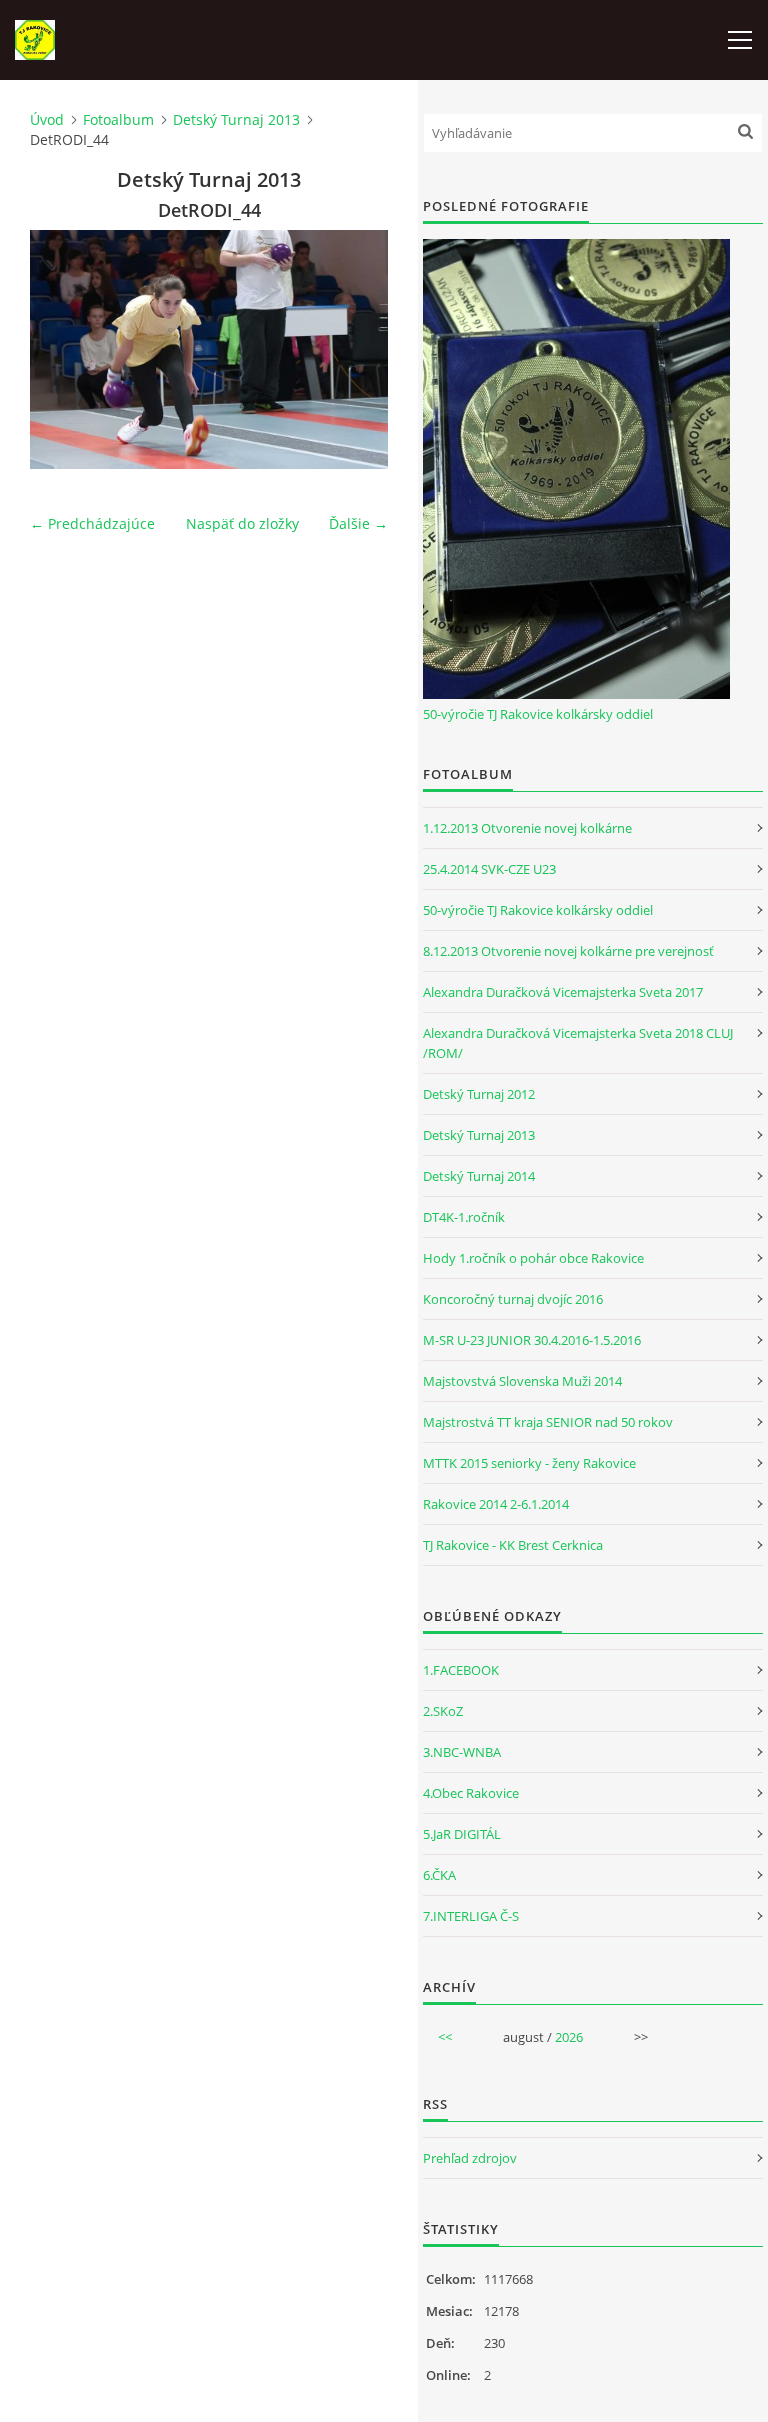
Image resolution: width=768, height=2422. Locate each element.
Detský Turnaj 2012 (479, 1094)
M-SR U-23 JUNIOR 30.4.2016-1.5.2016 (532, 1340)
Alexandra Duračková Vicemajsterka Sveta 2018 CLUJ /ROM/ (578, 1043)
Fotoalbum (118, 119)
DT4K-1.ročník (464, 1217)
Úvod (47, 119)
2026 (569, 2037)
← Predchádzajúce (92, 523)
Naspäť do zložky (242, 523)
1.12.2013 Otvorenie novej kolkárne (527, 828)
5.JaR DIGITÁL (462, 1834)
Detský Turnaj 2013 (236, 119)
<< (445, 2037)
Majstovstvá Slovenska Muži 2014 (522, 1381)
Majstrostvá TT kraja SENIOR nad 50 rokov (548, 1422)
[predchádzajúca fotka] (62, 349)
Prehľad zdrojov (470, 2158)
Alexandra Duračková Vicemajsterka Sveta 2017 (563, 992)
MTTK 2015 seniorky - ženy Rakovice (529, 1463)
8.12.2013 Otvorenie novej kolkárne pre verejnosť (568, 951)
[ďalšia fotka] (355, 349)
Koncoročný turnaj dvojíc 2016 (513, 1299)
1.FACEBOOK (461, 1670)
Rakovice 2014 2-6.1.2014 (496, 1504)
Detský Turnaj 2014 (479, 1176)
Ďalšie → (358, 523)
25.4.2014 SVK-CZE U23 (489, 869)
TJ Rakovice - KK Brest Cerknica (513, 1545)
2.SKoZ (443, 1711)
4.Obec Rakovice (471, 1793)
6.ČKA (439, 1875)
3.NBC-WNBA (462, 1752)
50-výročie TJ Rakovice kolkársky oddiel (538, 714)
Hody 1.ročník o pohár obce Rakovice (533, 1258)
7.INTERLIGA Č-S (471, 1916)
